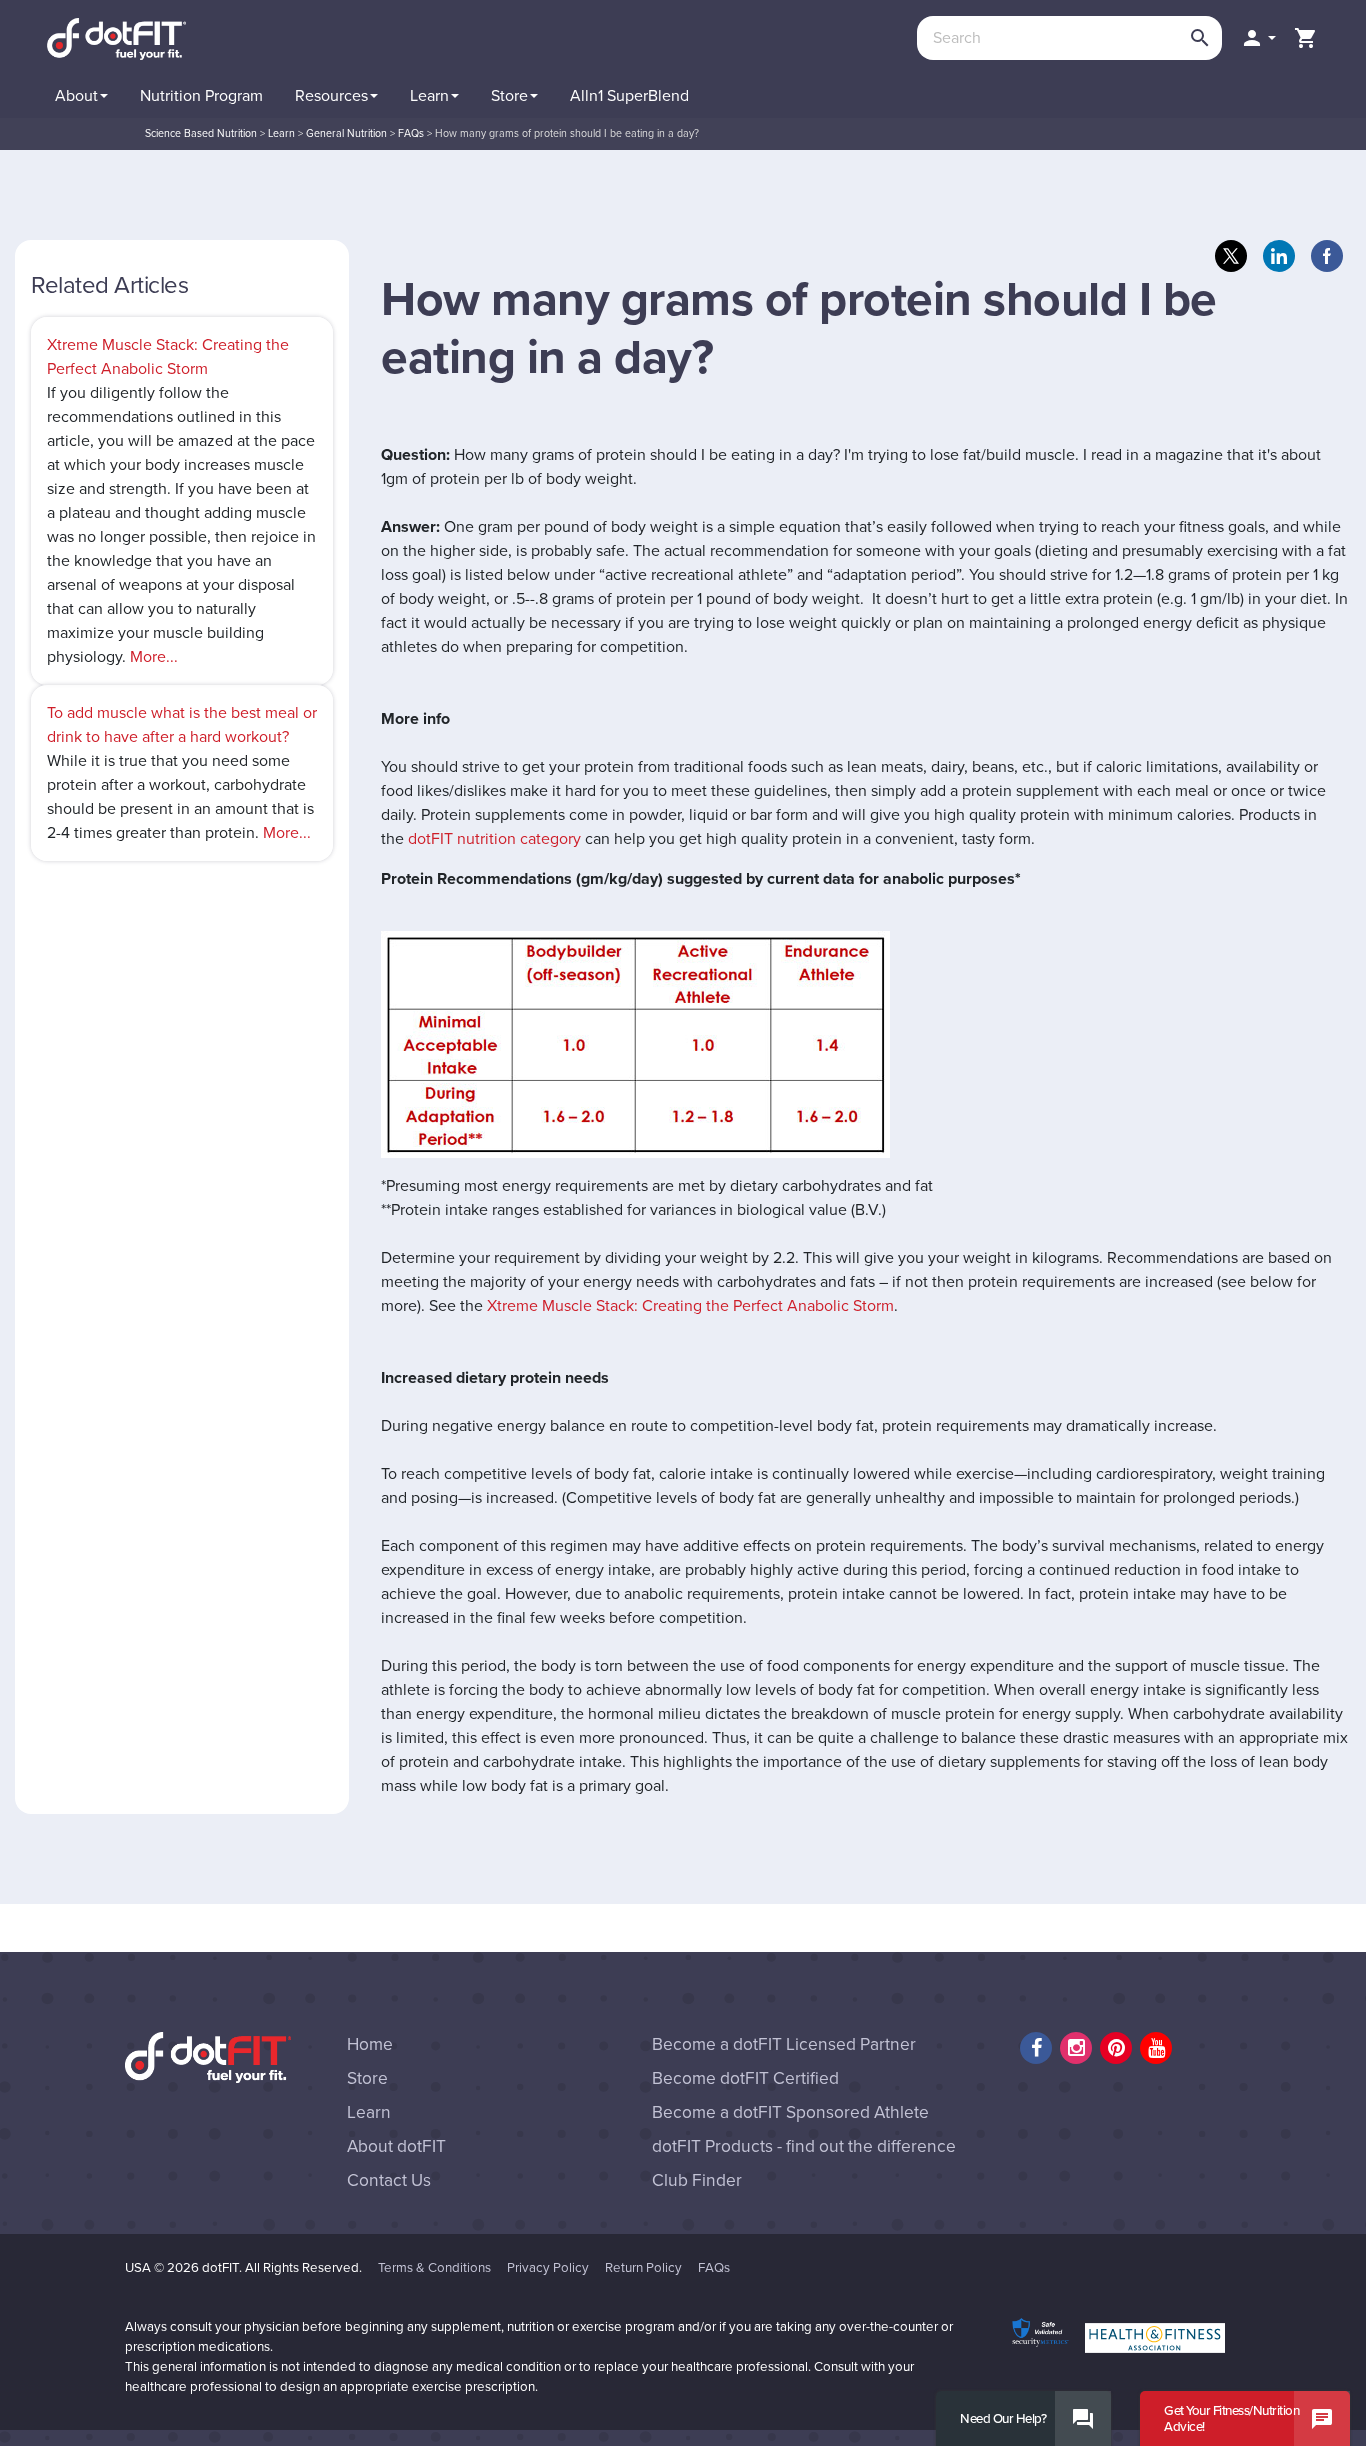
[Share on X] (1231, 256)
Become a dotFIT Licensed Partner (784, 2044)
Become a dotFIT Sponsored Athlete (790, 2112)
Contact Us (389, 2180)
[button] (1258, 38)
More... (154, 657)
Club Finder (697, 2180)
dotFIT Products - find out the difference (804, 2146)
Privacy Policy (548, 2268)
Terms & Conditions (434, 2268)
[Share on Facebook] (1327, 256)
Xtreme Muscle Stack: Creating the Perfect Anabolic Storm (690, 1306)
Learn (369, 2112)
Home (370, 2044)
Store (367, 2078)
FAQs (714, 2268)
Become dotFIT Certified (745, 2078)
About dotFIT (396, 2146)
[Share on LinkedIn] (1279, 256)
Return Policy (643, 2268)
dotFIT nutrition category (494, 839)
